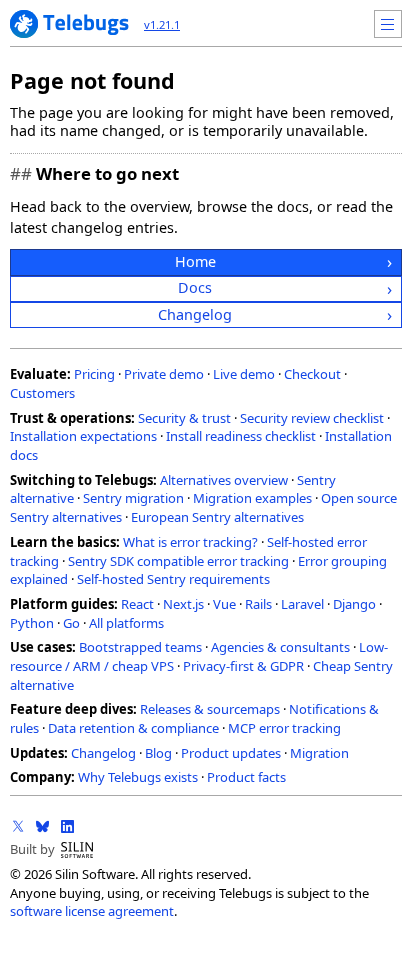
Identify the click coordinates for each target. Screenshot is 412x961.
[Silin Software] (77, 850)
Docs (195, 287)
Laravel (302, 604)
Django (354, 604)
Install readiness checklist (241, 436)
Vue (224, 604)
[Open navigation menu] (388, 24)
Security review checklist (312, 418)
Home (195, 261)
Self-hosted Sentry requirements (173, 579)
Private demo (164, 374)
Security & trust (184, 418)
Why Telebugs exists (138, 777)
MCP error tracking (284, 728)
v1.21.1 (162, 24)
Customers (42, 393)
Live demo (244, 374)
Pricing (94, 374)
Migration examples (252, 498)
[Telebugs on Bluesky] (43, 826)
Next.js (183, 604)
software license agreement (92, 911)
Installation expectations (83, 436)
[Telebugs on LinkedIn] (67, 826)
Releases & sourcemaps (210, 709)
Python (32, 623)
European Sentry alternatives (217, 517)
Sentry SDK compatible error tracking (178, 561)
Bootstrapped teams (140, 647)
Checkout (312, 374)
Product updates (231, 753)
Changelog (195, 314)
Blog (158, 753)
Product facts (246, 777)
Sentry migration (133, 498)
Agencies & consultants (280, 647)
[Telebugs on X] (18, 826)
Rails (258, 604)
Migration (319, 753)
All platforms (126, 623)
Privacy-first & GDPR (243, 666)
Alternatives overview (224, 480)
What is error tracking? (190, 542)
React (137, 604)
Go (71, 623)
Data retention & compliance (133, 728)
